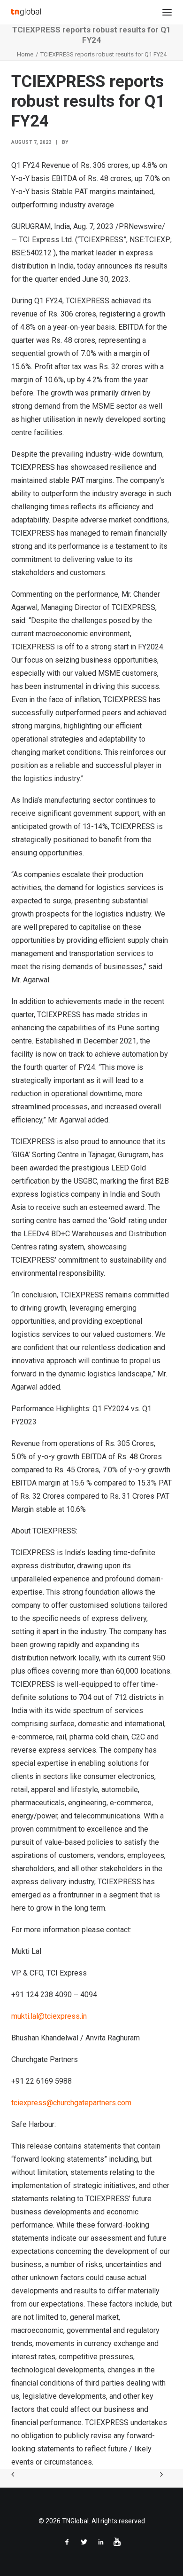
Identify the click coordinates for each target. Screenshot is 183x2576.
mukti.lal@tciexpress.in (49, 2016)
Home (25, 54)
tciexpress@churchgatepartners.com (71, 2103)
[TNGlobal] (26, 12)
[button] (167, 12)
